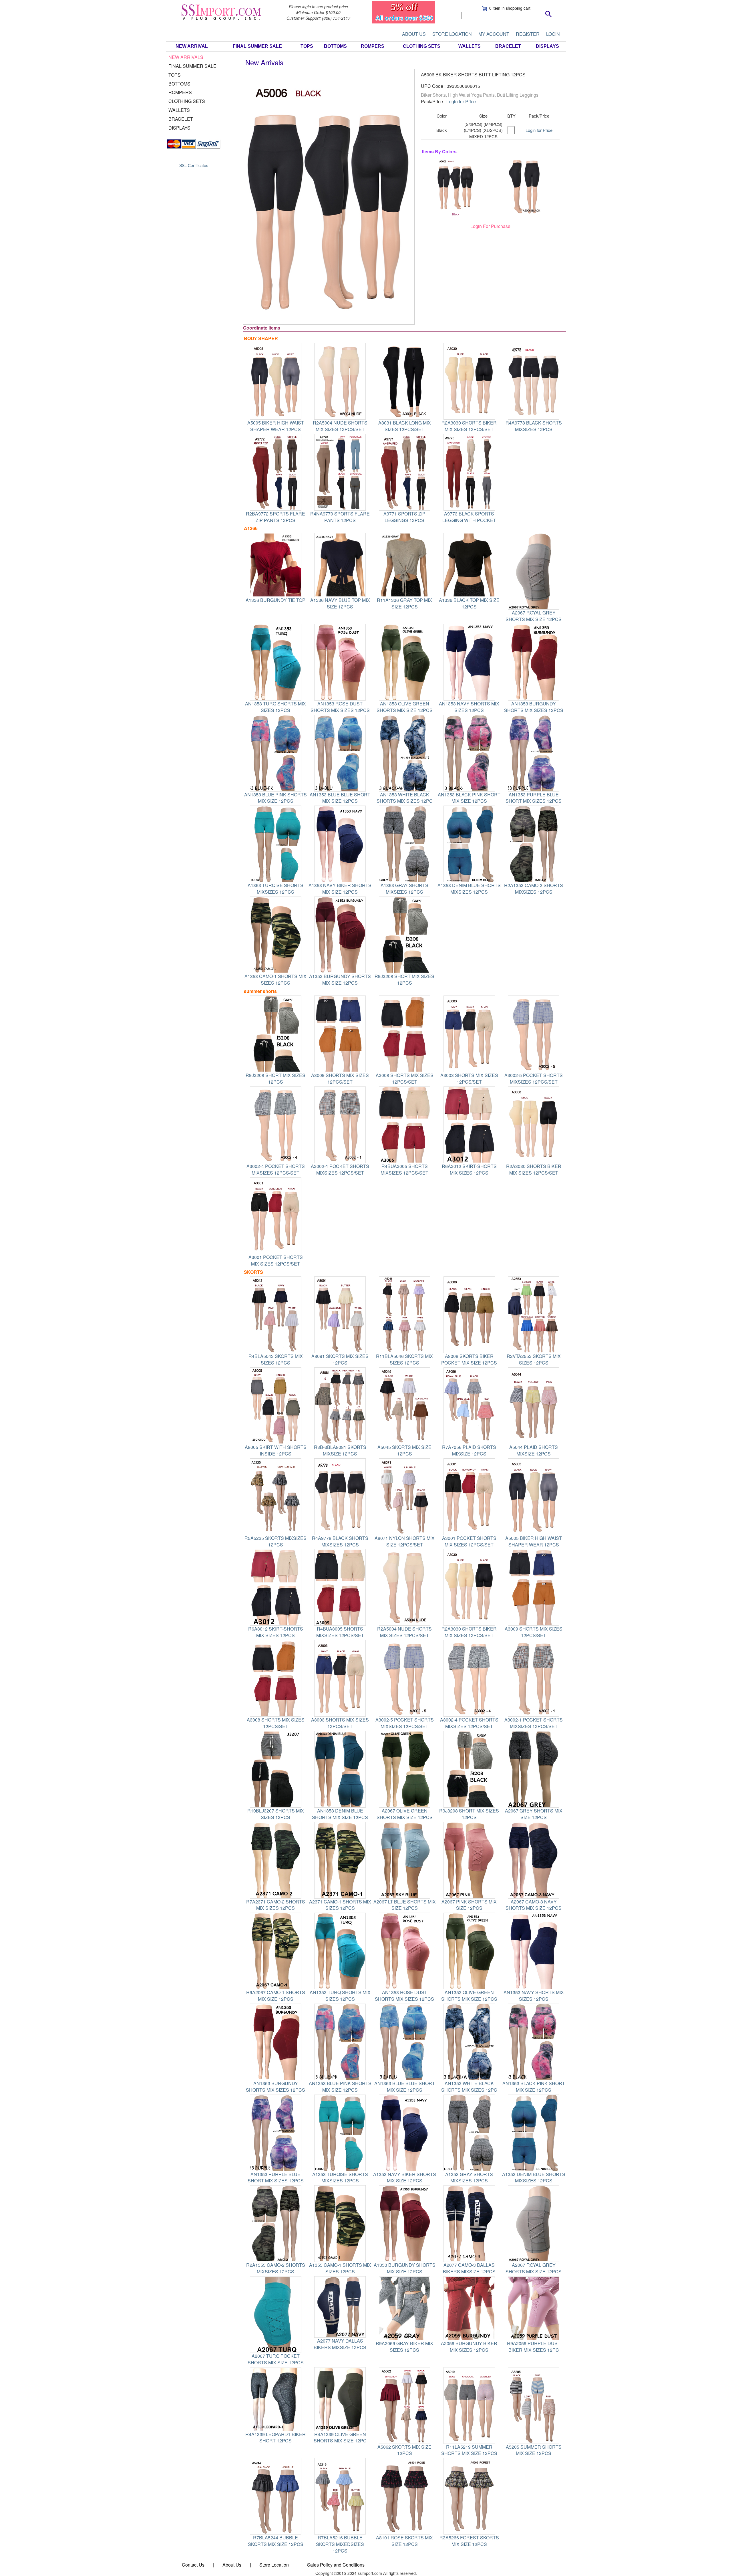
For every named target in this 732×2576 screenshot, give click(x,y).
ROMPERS (373, 46)
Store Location (274, 2565)
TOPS (307, 46)
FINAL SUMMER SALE (257, 46)
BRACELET (508, 46)
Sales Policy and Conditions (336, 2565)
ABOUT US (414, 34)
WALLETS (470, 46)
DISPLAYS (547, 46)
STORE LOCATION (452, 34)
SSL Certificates (194, 165)
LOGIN (553, 34)
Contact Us (193, 2565)
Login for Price (461, 101)
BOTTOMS (335, 46)
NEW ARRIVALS (186, 57)
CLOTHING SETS (422, 46)
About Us (232, 2565)
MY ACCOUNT (494, 34)
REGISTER (528, 34)
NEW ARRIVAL (192, 46)
